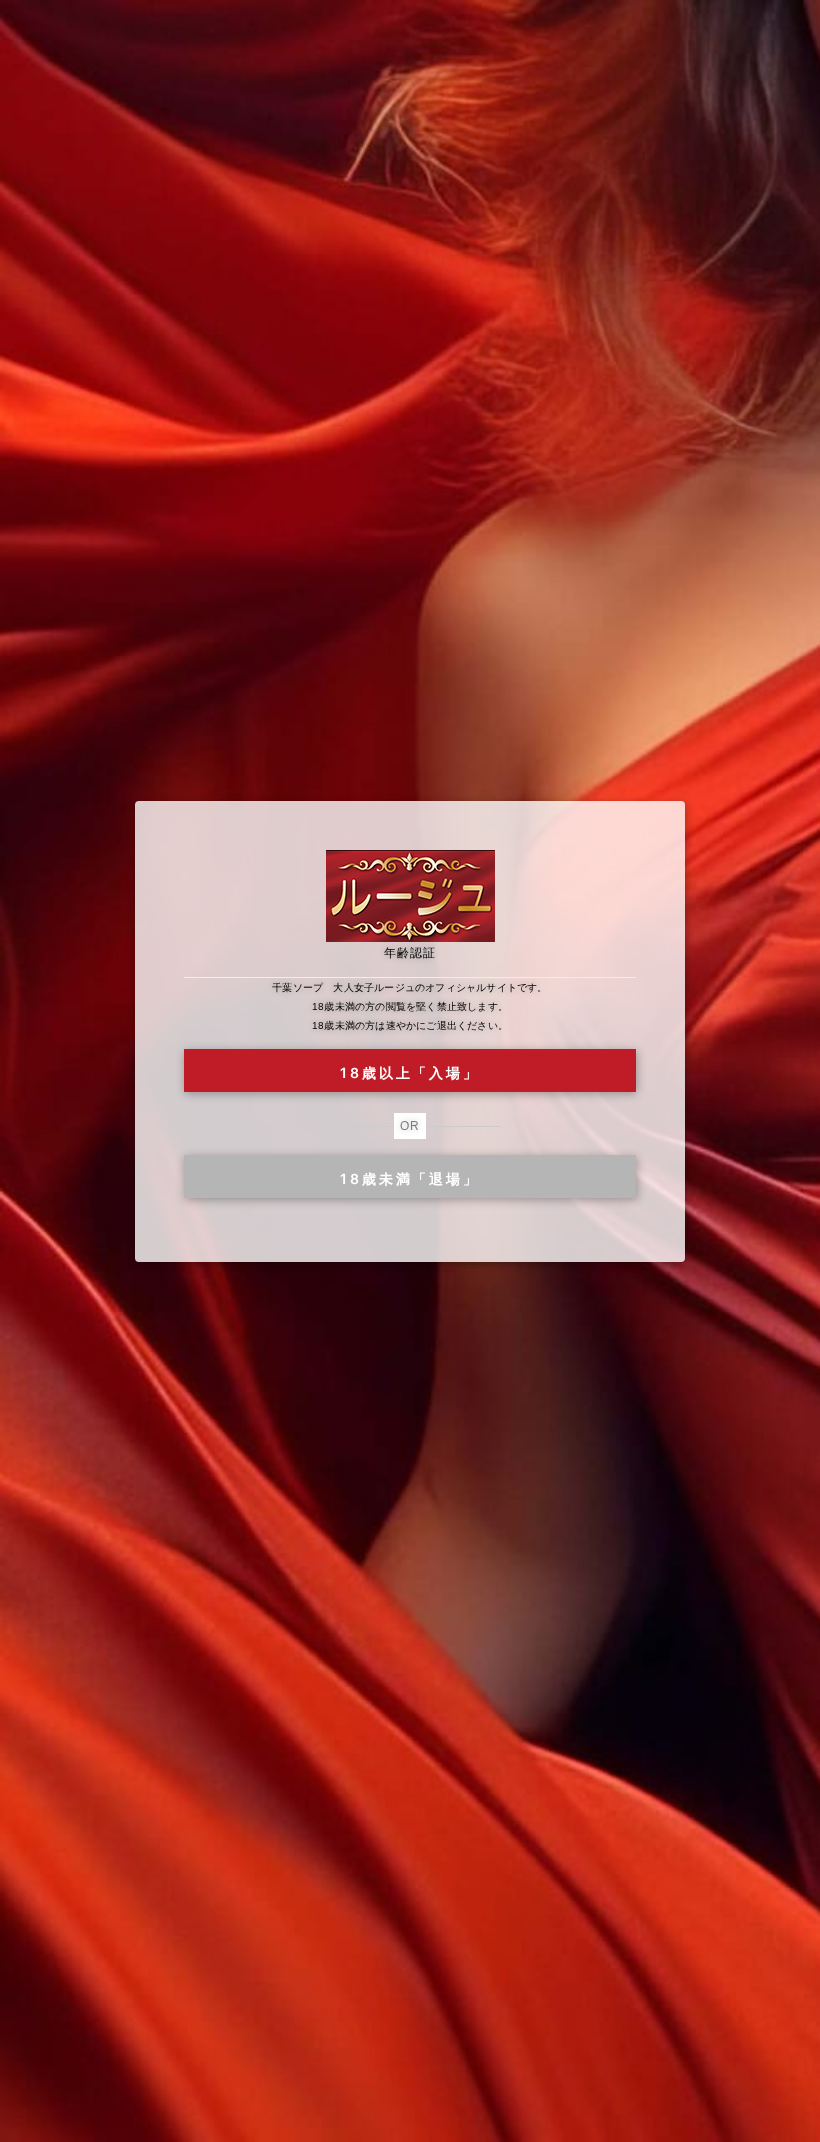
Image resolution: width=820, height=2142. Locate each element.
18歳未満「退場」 (409, 1178)
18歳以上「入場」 (409, 1072)
